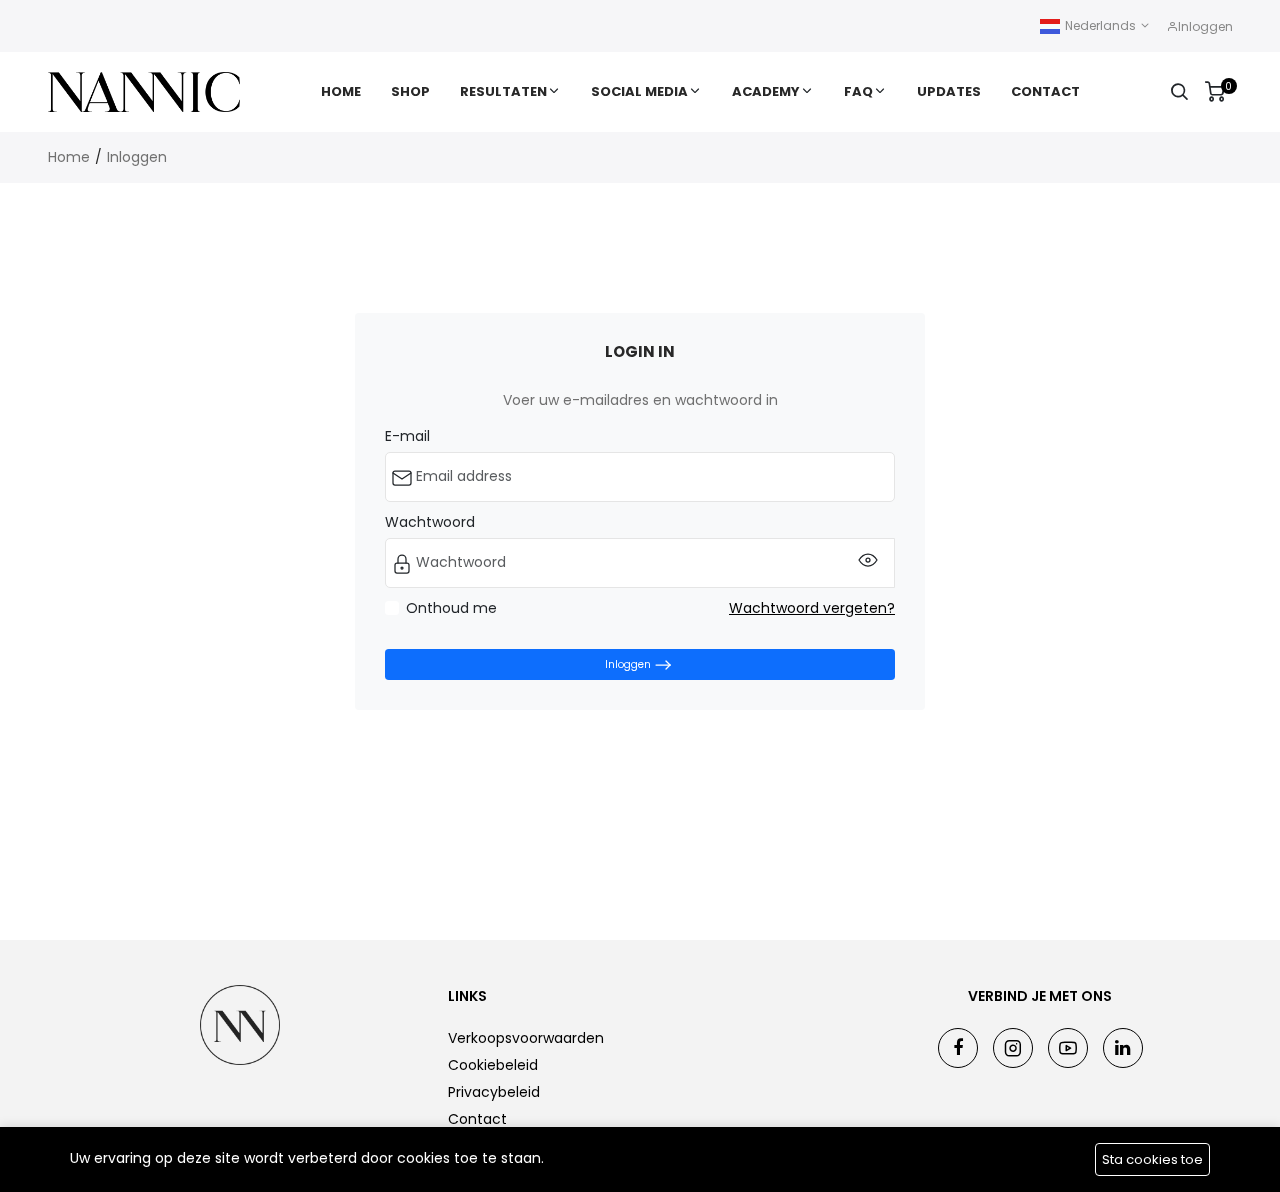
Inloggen (137, 157)
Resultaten (503, 91)
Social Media (639, 91)
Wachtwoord (430, 522)
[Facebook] (958, 1048)
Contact (1045, 91)
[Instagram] (1013, 1048)
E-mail (407, 436)
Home (341, 91)
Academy (766, 91)
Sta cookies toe (1152, 1159)
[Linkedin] (1123, 1048)
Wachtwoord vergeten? (812, 608)
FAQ (858, 91)
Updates (949, 91)
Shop (410, 91)
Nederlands (1100, 25)
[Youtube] (1068, 1048)
